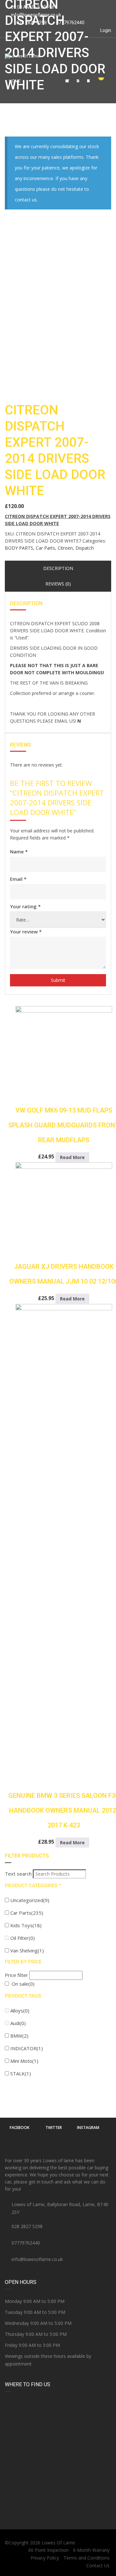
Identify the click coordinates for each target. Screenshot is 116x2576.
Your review (26, 932)
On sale (23, 1984)
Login (105, 30)
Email (18, 879)
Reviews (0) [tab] (58, 584)
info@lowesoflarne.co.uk (36, 15)
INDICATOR (27, 2048)
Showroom (67, 81)
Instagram (88, 2128)
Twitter (54, 2128)
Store (78, 81)
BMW (19, 2036)
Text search (18, 1874)
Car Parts (45, 548)
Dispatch (85, 548)
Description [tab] (58, 568)
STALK (21, 2073)
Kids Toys (26, 1925)
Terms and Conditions (87, 2558)
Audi (18, 2023)
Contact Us (88, 81)
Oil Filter (23, 1938)
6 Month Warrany (91, 2550)
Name (19, 851)
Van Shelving (27, 1950)
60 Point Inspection (48, 2550)
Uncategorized (30, 1900)
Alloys (20, 2011)
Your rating (25, 906)
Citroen (65, 548)
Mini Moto (24, 2061)
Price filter (16, 1975)
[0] (98, 81)
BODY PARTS (19, 548)
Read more (72, 1157)
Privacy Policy (45, 2558)
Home (15, 81)
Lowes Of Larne (58, 2543)
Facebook (19, 2128)
